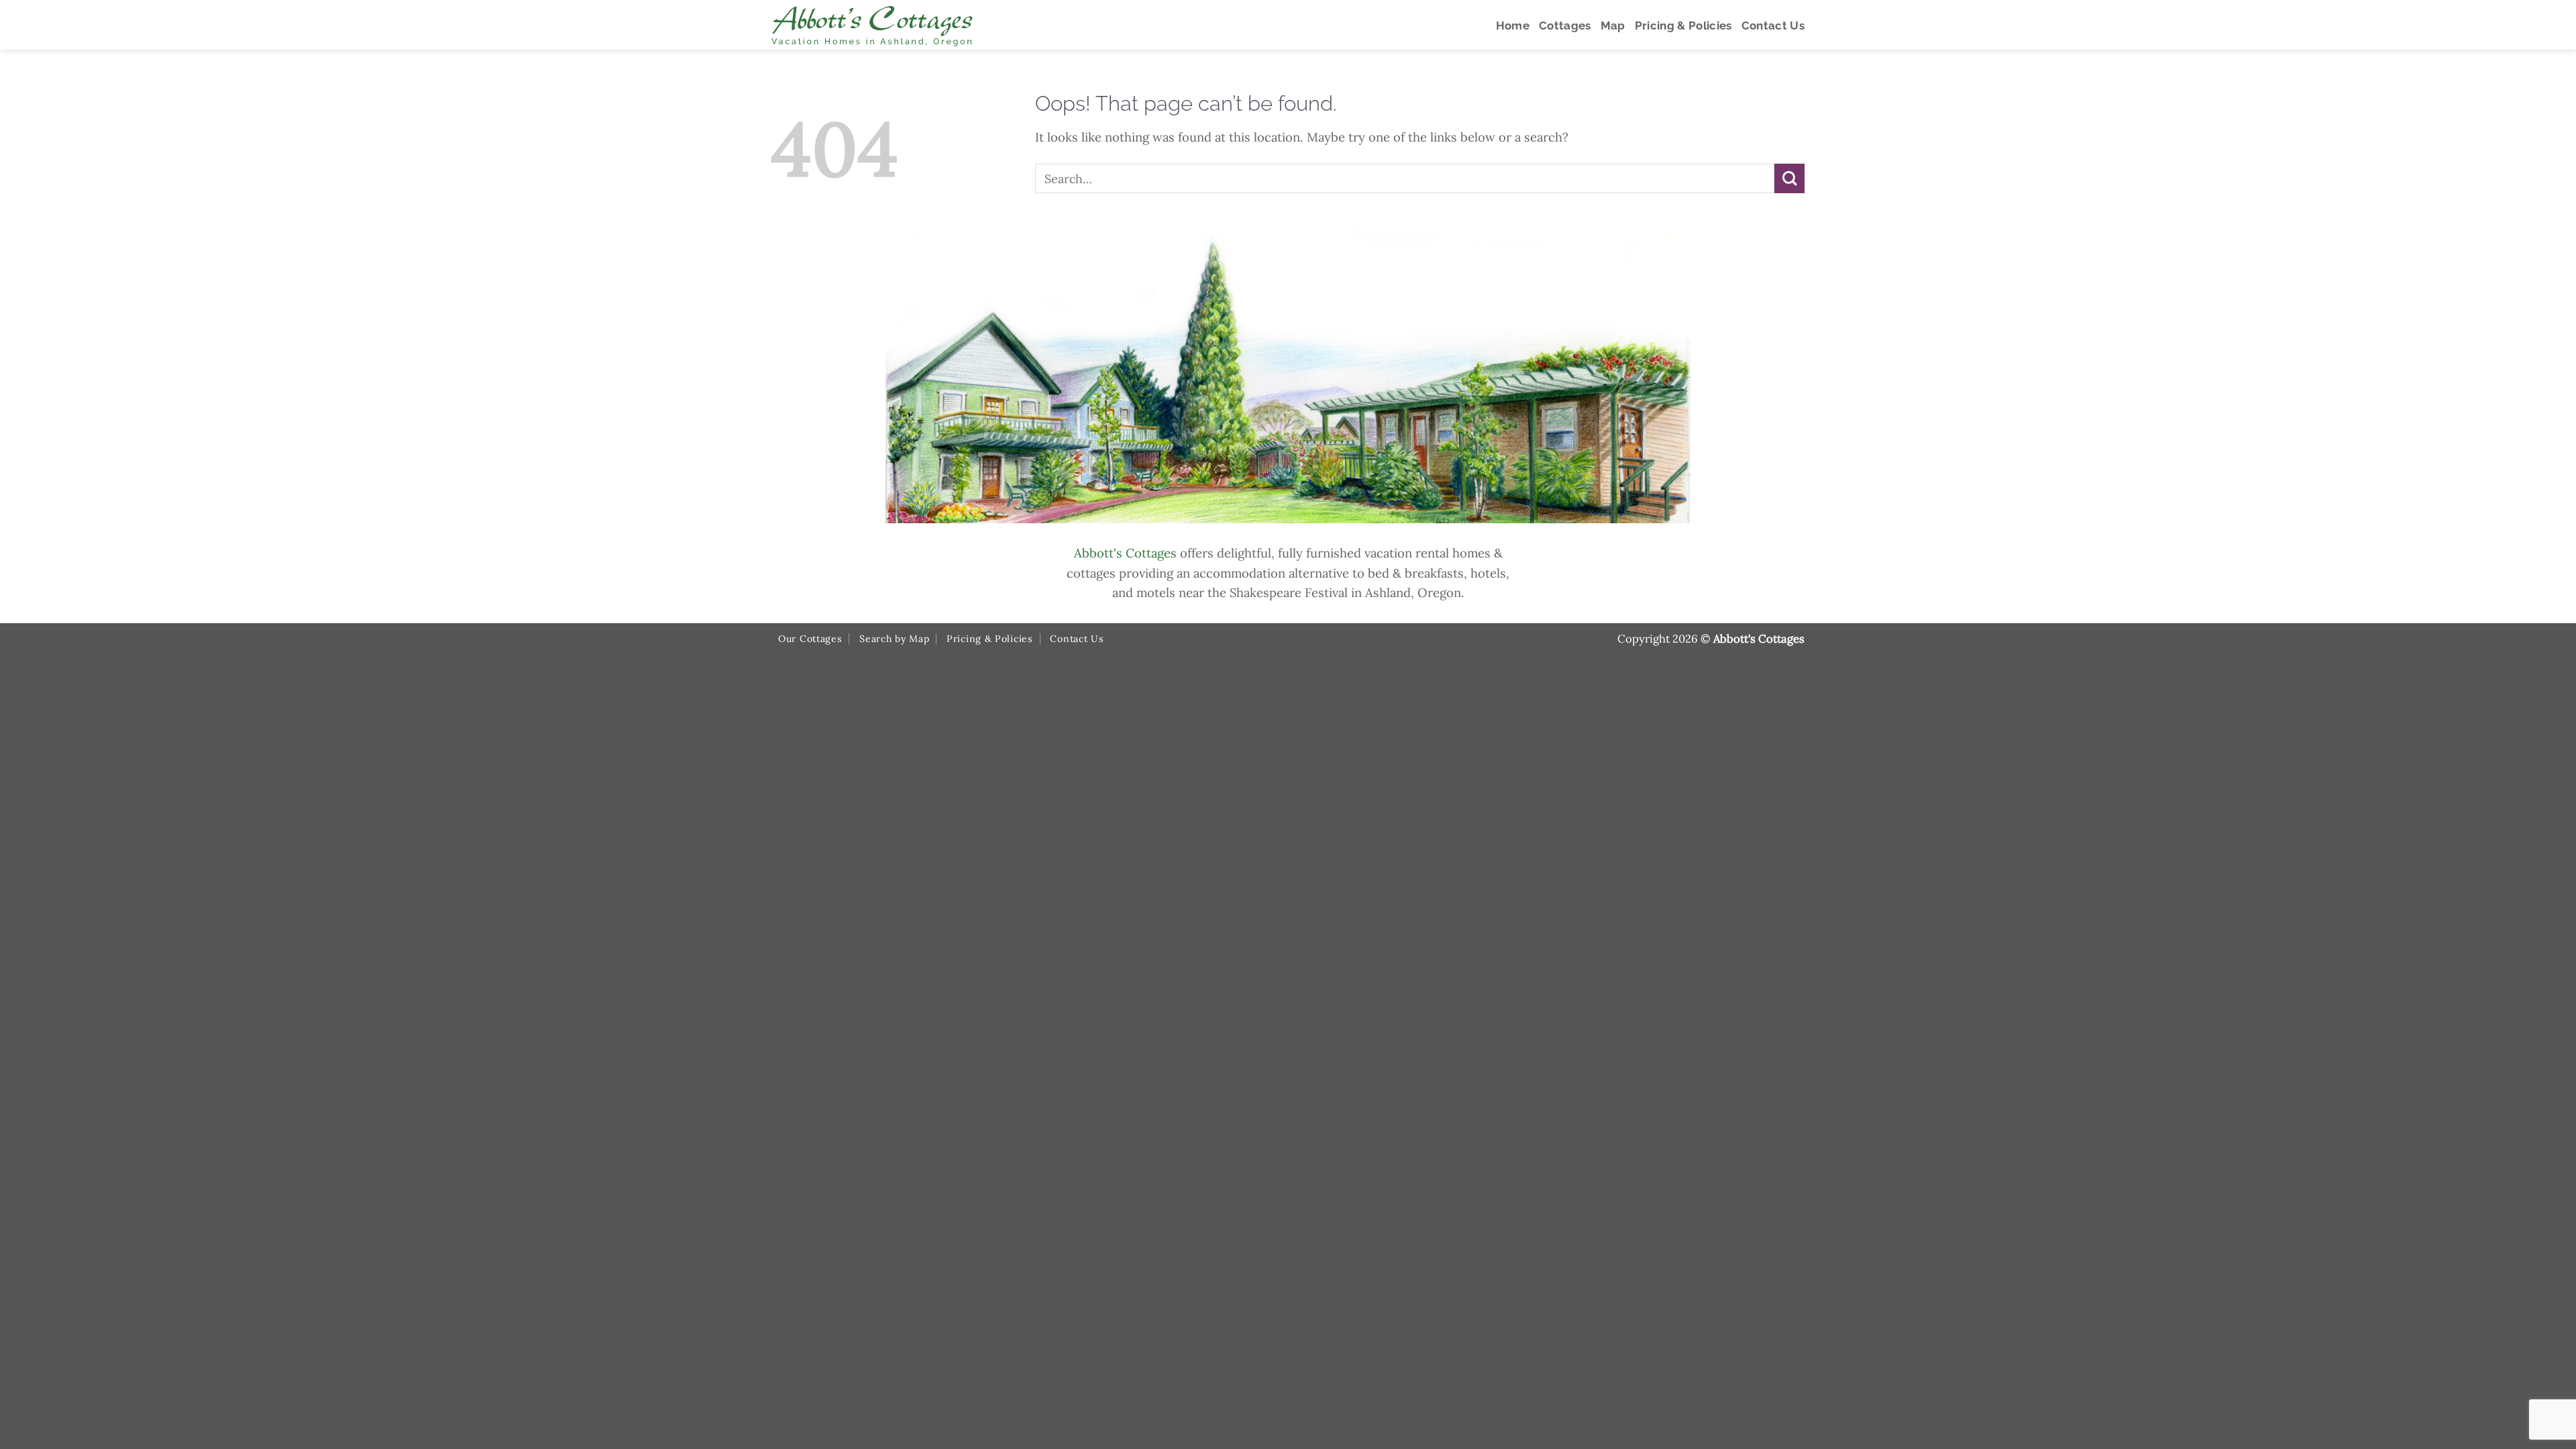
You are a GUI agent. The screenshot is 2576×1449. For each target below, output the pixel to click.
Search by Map (894, 639)
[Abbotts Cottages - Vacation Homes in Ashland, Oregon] (922, 25)
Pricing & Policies (990, 639)
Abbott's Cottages (1125, 553)
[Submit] (1789, 179)
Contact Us (1077, 639)
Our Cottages (810, 639)
